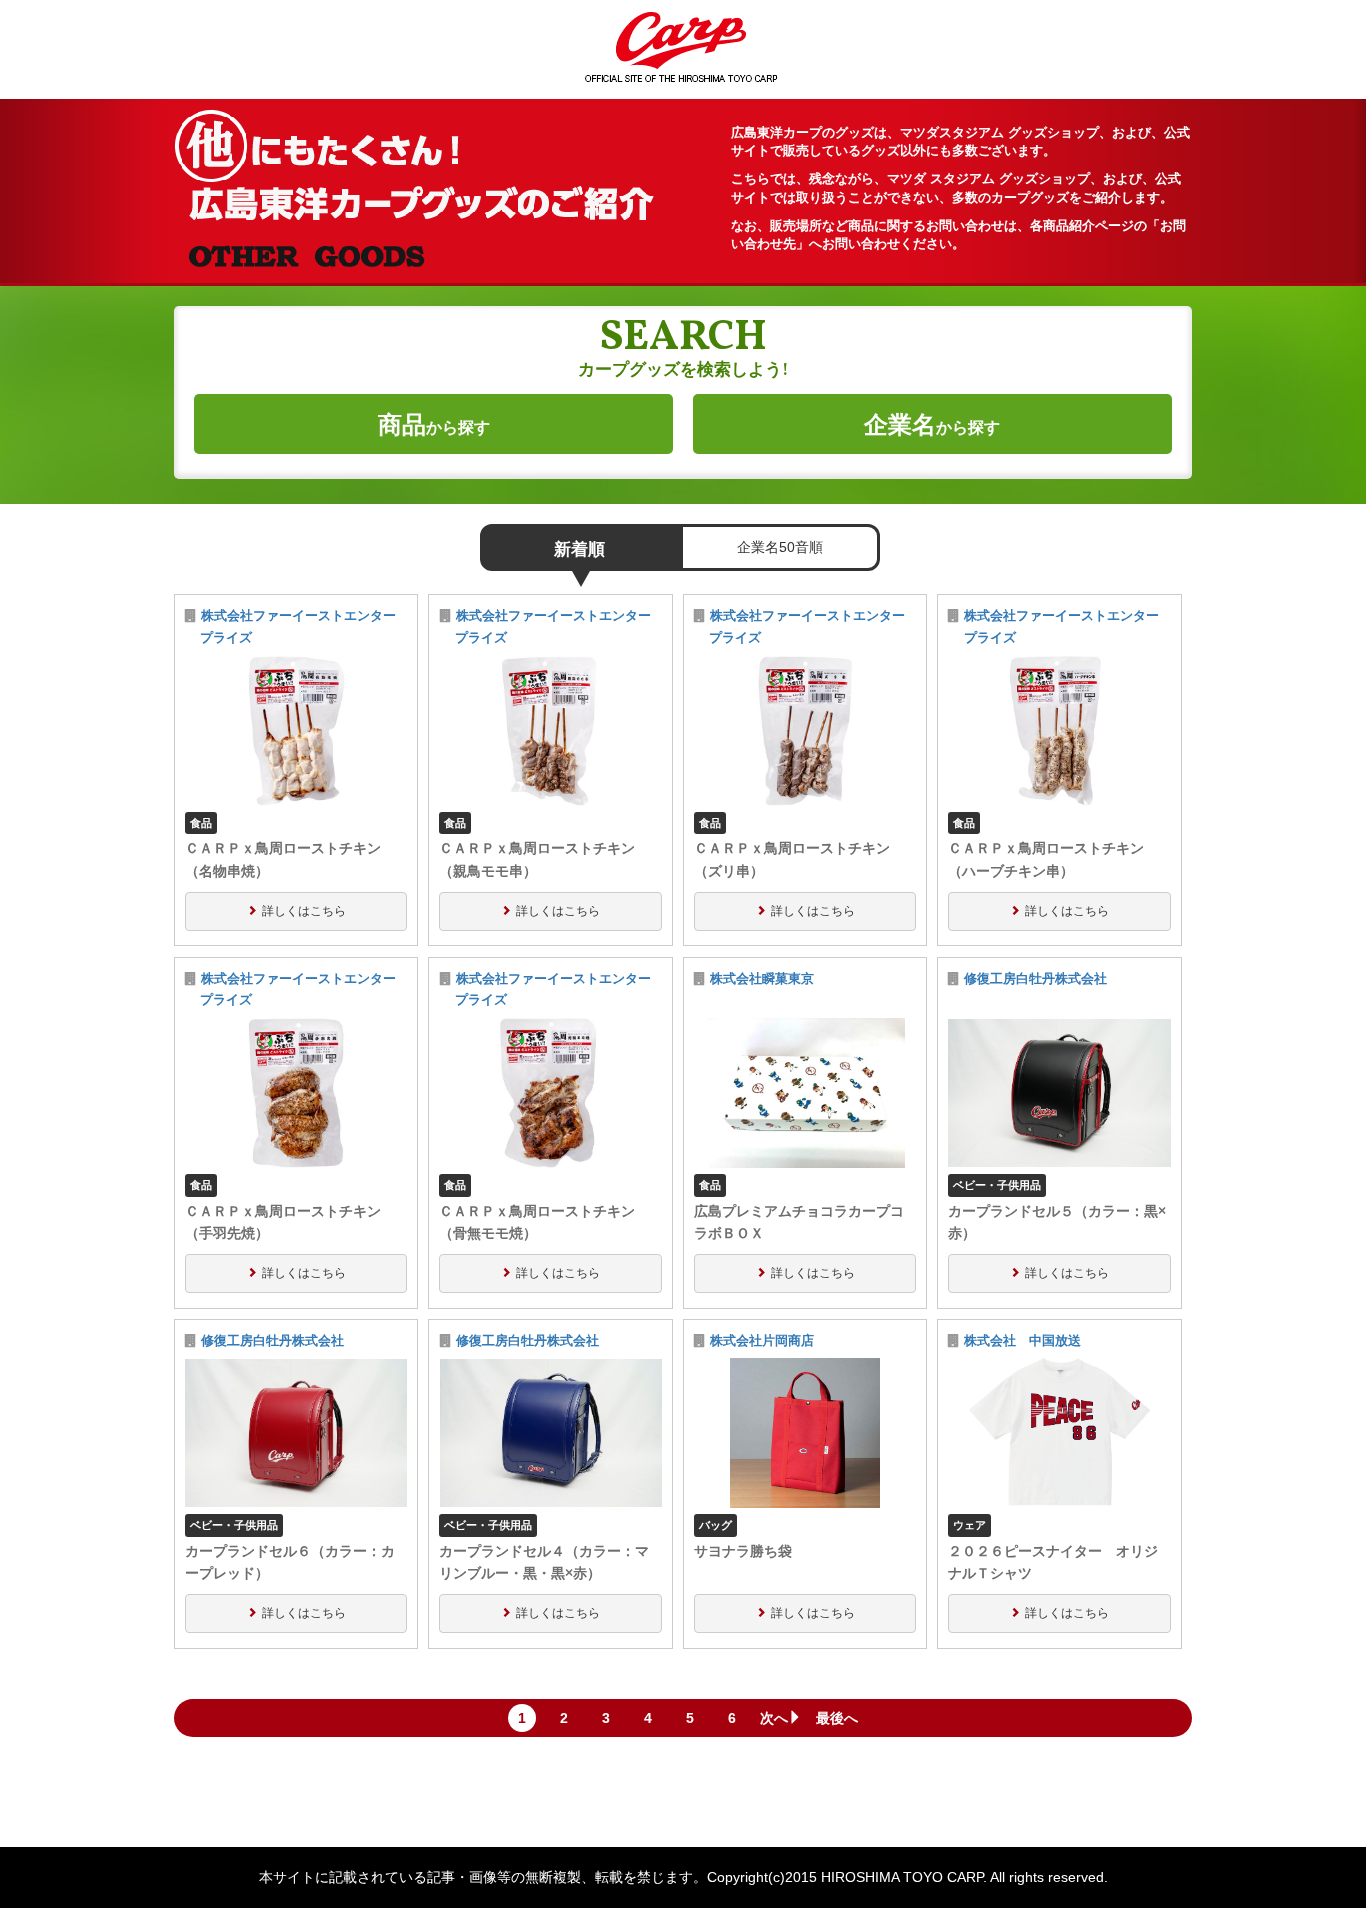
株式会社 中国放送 (1029, 1341)
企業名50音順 (780, 547)
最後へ (837, 1718)
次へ (774, 1718)
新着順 (579, 549)
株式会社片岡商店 (762, 1341)
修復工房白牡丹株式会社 (1035, 979)
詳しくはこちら (304, 911)
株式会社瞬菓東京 (762, 979)
